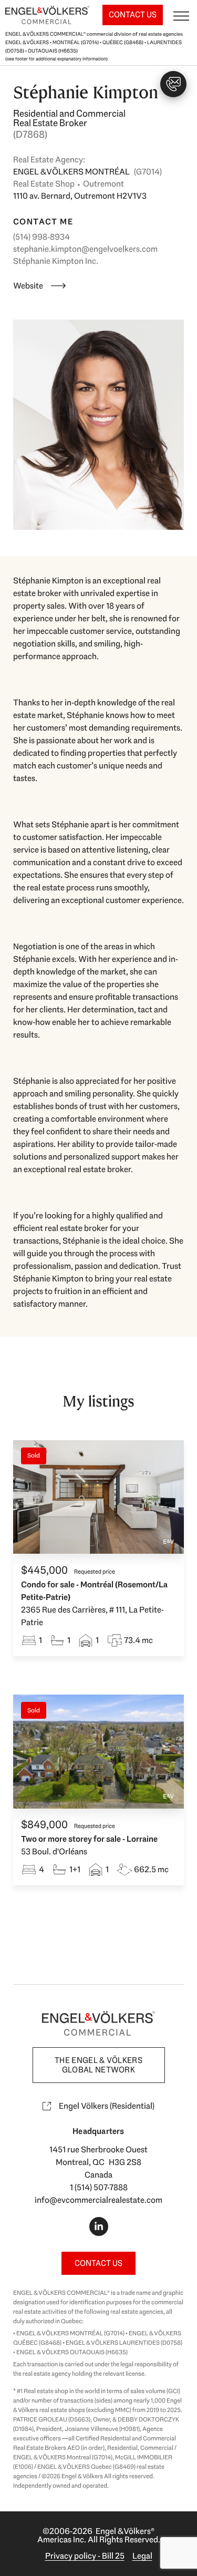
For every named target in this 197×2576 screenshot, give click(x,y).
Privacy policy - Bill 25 (85, 2556)
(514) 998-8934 (42, 237)
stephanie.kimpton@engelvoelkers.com (85, 249)
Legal (142, 2556)
